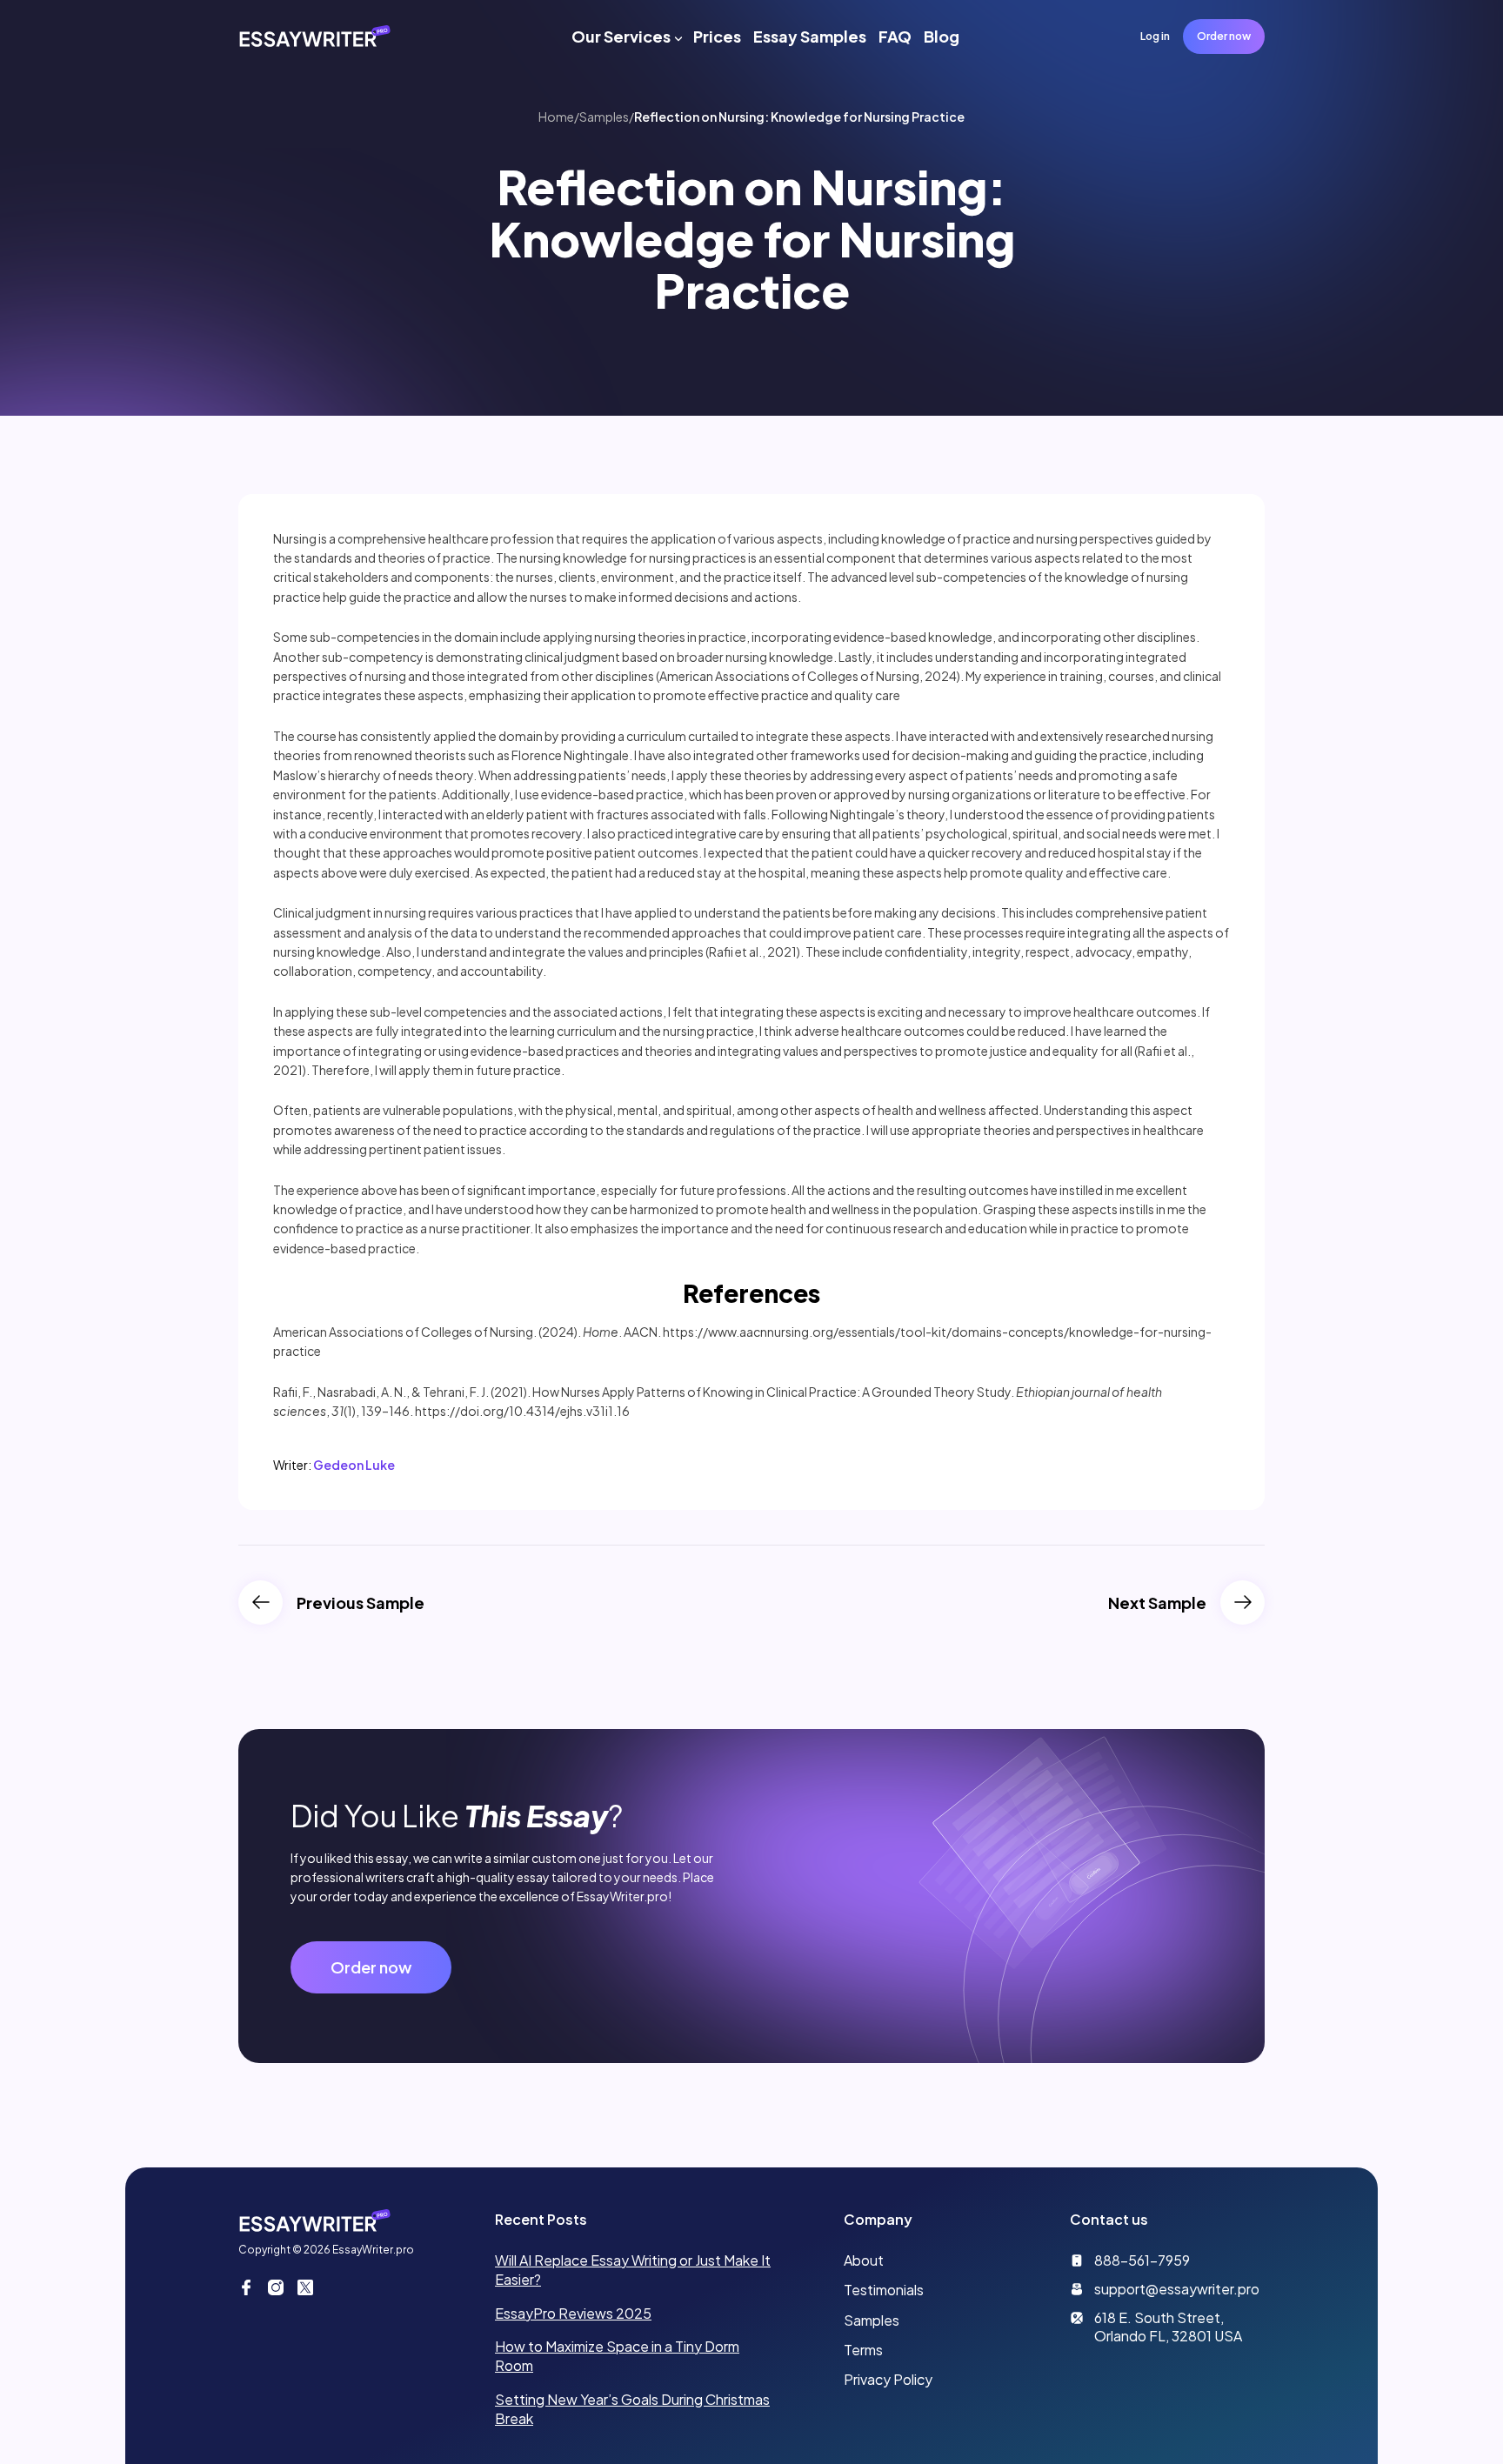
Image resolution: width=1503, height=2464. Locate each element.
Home (556, 117)
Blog (942, 36)
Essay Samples (810, 36)
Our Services (621, 36)
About (864, 2260)
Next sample (1157, 1603)
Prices (717, 36)
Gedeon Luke (354, 1465)
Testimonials (884, 2290)
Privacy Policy (888, 2379)
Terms (863, 2350)
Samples (604, 117)
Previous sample (361, 1603)
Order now (1224, 36)
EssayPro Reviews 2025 (573, 2313)
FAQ (895, 36)
